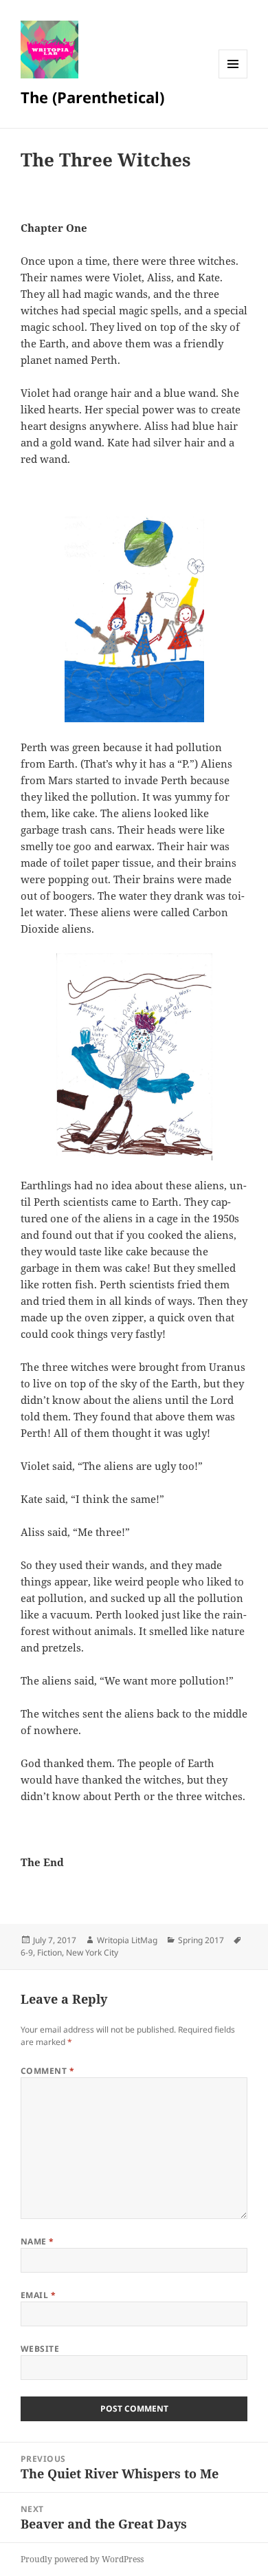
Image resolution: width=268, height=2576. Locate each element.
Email (38, 2295)
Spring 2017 (201, 1940)
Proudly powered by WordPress (82, 2559)
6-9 (27, 1952)
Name (37, 2241)
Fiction (49, 1952)
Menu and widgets (233, 78)
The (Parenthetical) (92, 97)
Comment (47, 2071)
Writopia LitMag (127, 1940)
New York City (92, 1952)
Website (40, 2349)
